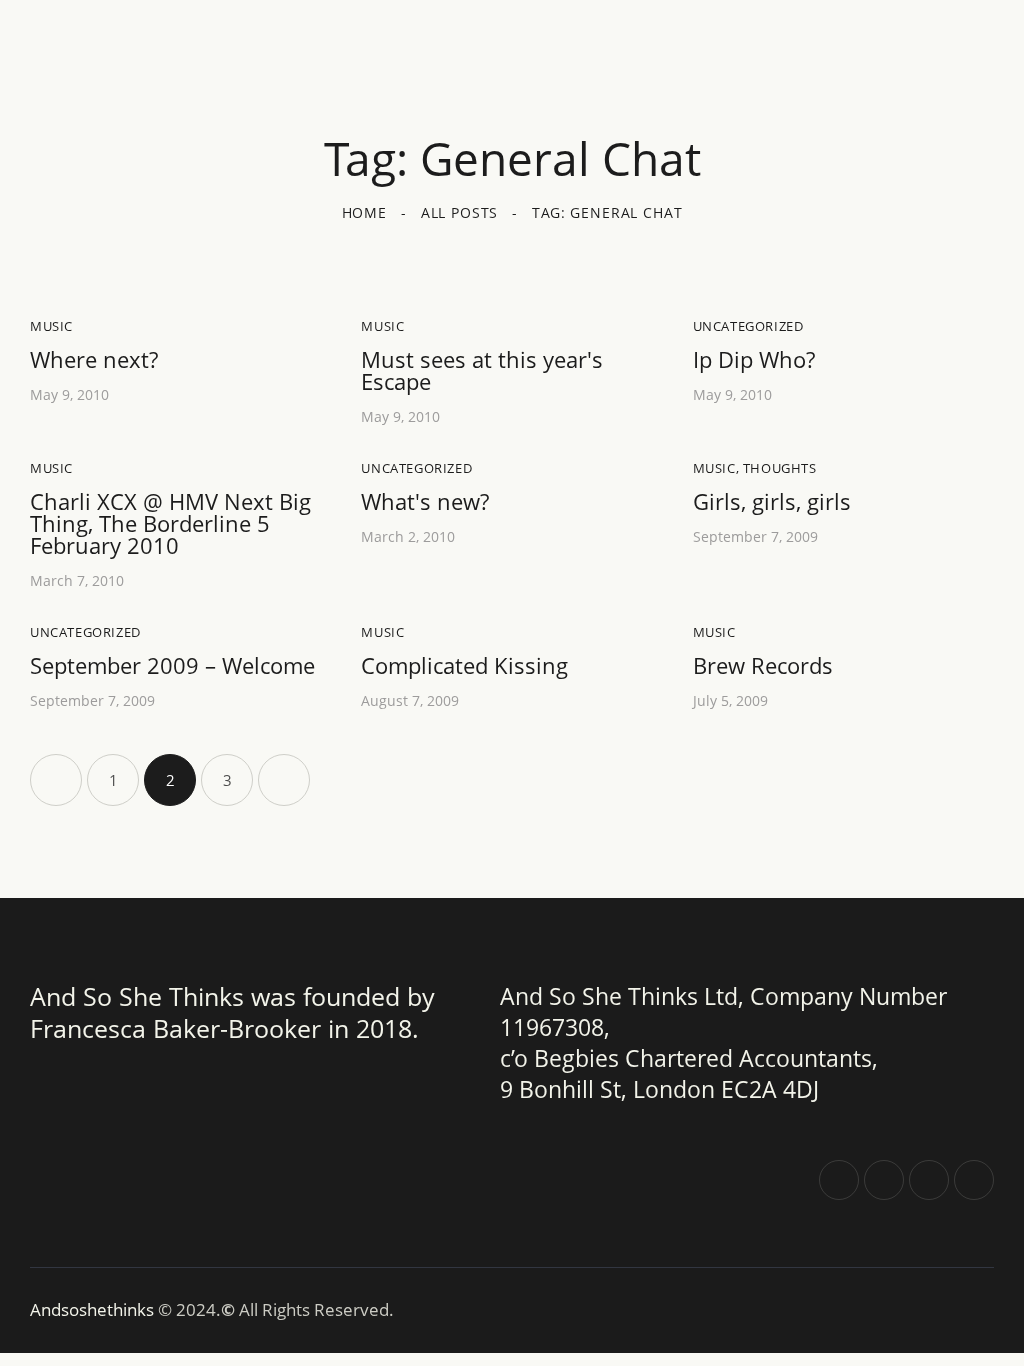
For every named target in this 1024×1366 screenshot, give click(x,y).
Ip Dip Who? (754, 359)
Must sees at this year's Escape (482, 370)
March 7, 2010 (77, 580)
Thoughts (780, 468)
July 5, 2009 (730, 700)
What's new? (425, 501)
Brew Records (763, 665)
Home (364, 212)
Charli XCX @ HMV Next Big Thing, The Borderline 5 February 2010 (170, 523)
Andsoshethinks (94, 1309)
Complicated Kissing (464, 665)
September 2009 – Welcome (172, 665)
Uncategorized (748, 326)
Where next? (94, 359)
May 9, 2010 (69, 394)
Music (51, 326)
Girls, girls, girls (772, 501)
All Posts (460, 212)
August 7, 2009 (410, 700)
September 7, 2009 (755, 536)
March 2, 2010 (408, 536)
